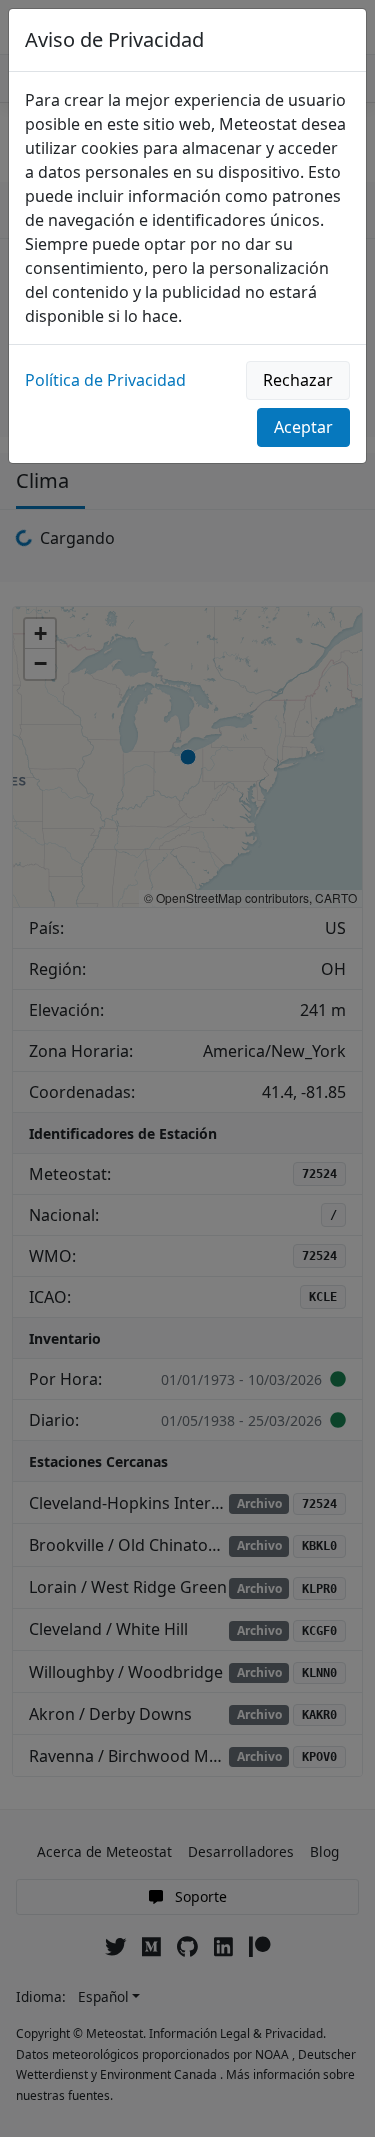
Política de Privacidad (105, 380)
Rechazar (298, 380)
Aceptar (303, 427)
